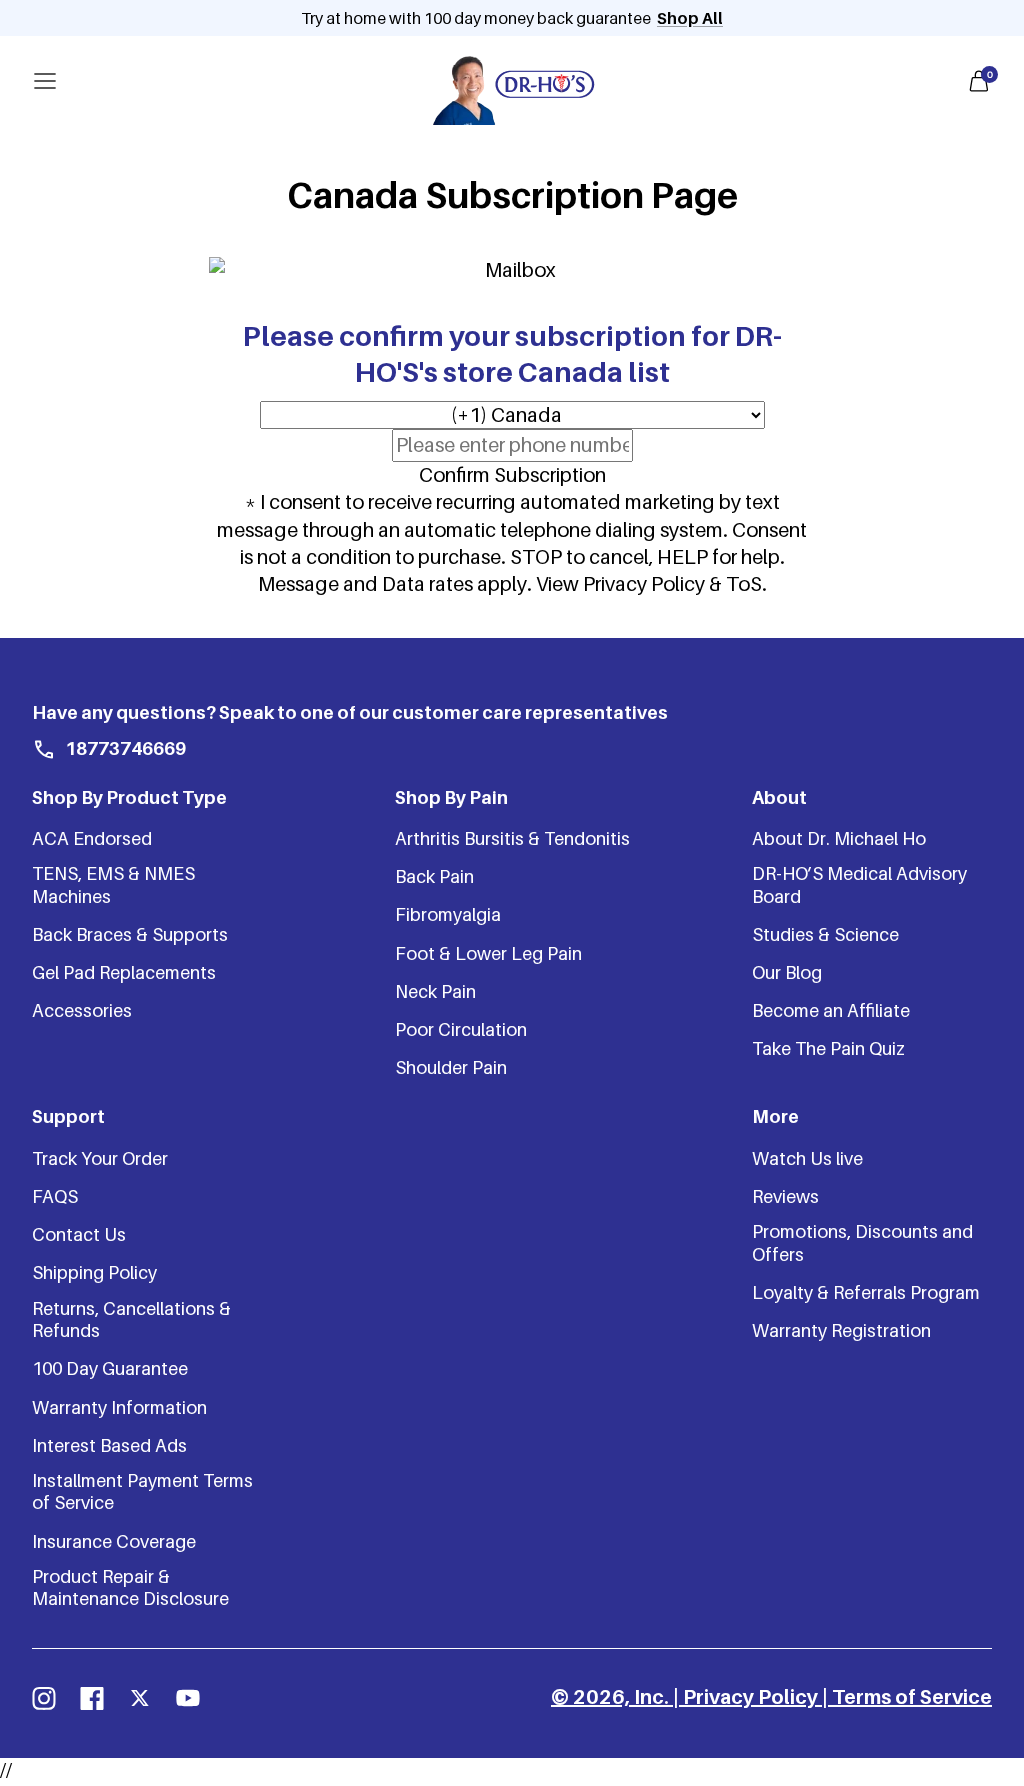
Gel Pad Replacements (124, 972)
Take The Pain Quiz (828, 1048)
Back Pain (434, 876)
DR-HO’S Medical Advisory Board (859, 884)
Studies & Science (825, 934)
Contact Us (79, 1234)
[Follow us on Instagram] (44, 1698)
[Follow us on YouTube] (188, 1698)
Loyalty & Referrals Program (866, 1292)
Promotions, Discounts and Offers (862, 1242)
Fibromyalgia (448, 914)
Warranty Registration (841, 1330)
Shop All (690, 18)
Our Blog (787, 972)
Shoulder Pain (451, 1067)
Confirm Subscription (512, 475)
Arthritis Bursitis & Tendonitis (512, 838)
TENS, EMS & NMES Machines (113, 884)
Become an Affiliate (831, 1010)
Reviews (785, 1196)
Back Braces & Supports (130, 934)
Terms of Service (912, 1697)
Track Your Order (100, 1158)
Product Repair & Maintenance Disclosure (130, 1587)
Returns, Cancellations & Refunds (131, 1319)
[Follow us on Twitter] (140, 1698)
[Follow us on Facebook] (92, 1698)
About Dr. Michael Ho (839, 838)
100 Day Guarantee (110, 1368)
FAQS (55, 1196)
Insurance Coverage (114, 1541)
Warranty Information (119, 1407)
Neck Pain (435, 991)
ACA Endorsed (92, 838)
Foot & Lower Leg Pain (488, 953)
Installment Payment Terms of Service (142, 1491)
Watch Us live (807, 1158)
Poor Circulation (461, 1029)
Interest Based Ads (109, 1445)
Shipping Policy (94, 1272)
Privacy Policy (750, 1697)
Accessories (82, 1010)
